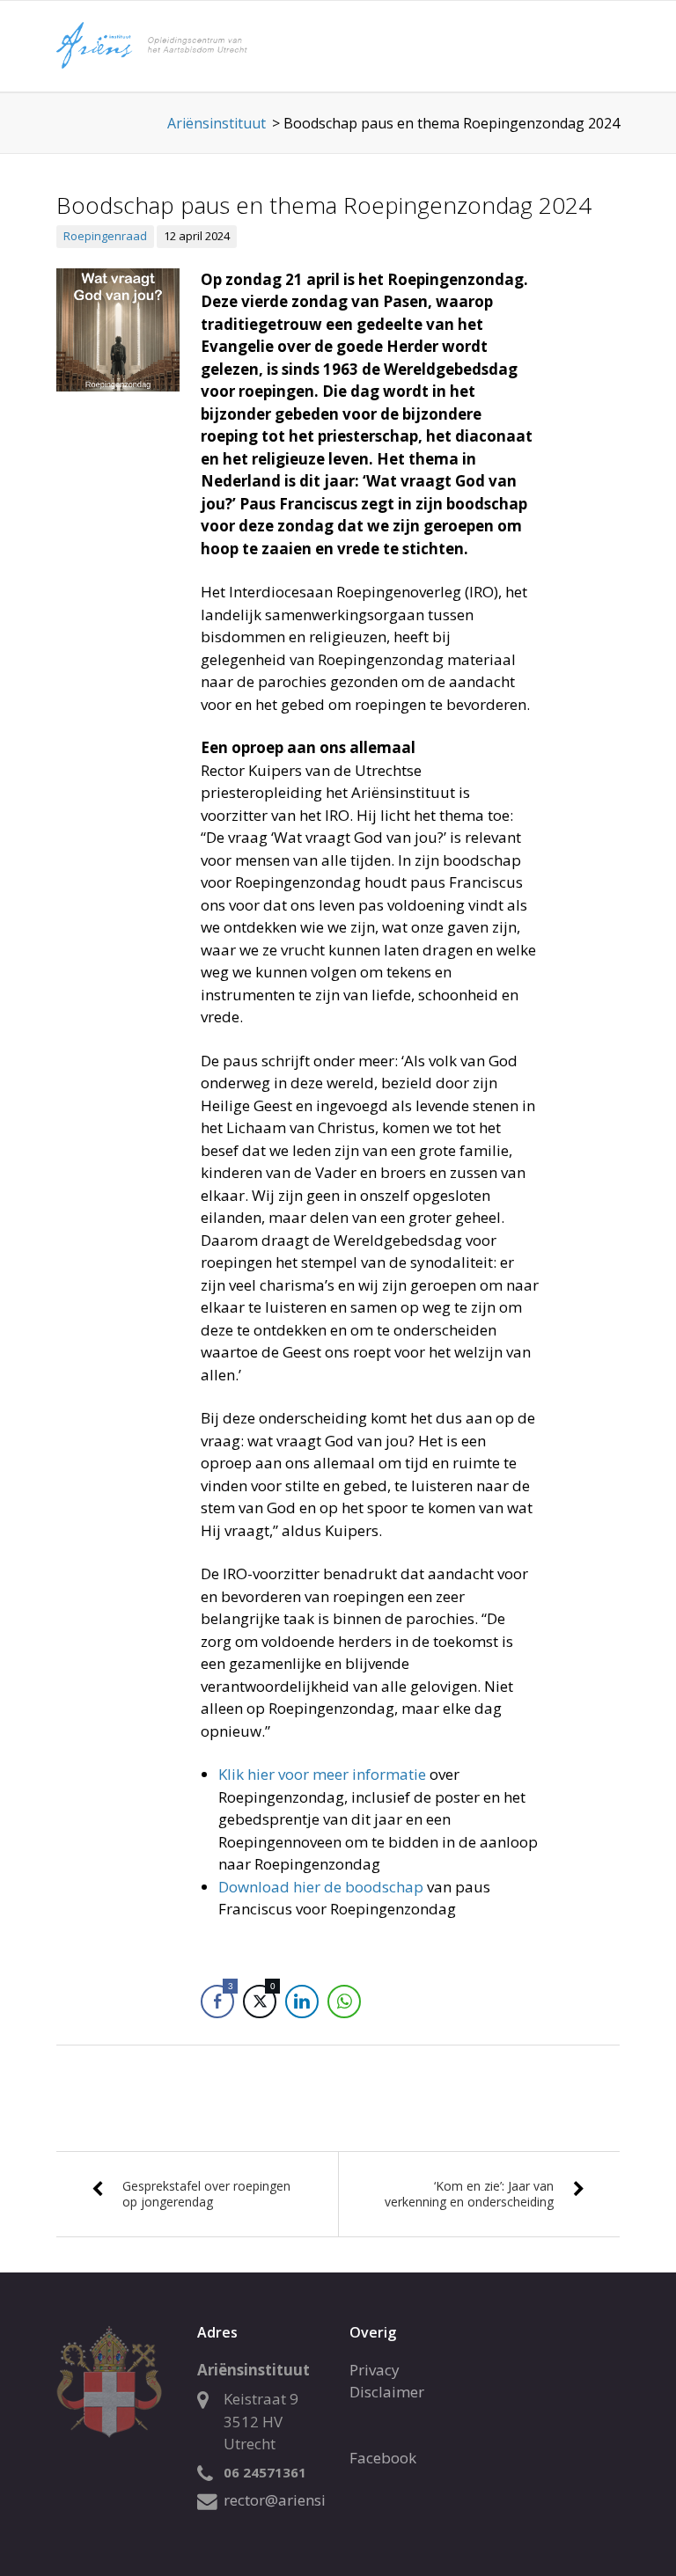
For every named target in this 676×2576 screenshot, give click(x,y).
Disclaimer (387, 2392)
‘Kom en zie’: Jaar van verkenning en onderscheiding (469, 2194)
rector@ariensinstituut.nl (311, 2500)
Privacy (375, 2370)
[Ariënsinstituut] (188, 44)
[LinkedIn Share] (302, 2002)
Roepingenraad (105, 236)
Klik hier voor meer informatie (322, 1774)
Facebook (383, 2458)
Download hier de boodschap (321, 1887)
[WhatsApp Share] (344, 2002)
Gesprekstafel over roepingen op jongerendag (206, 2194)
